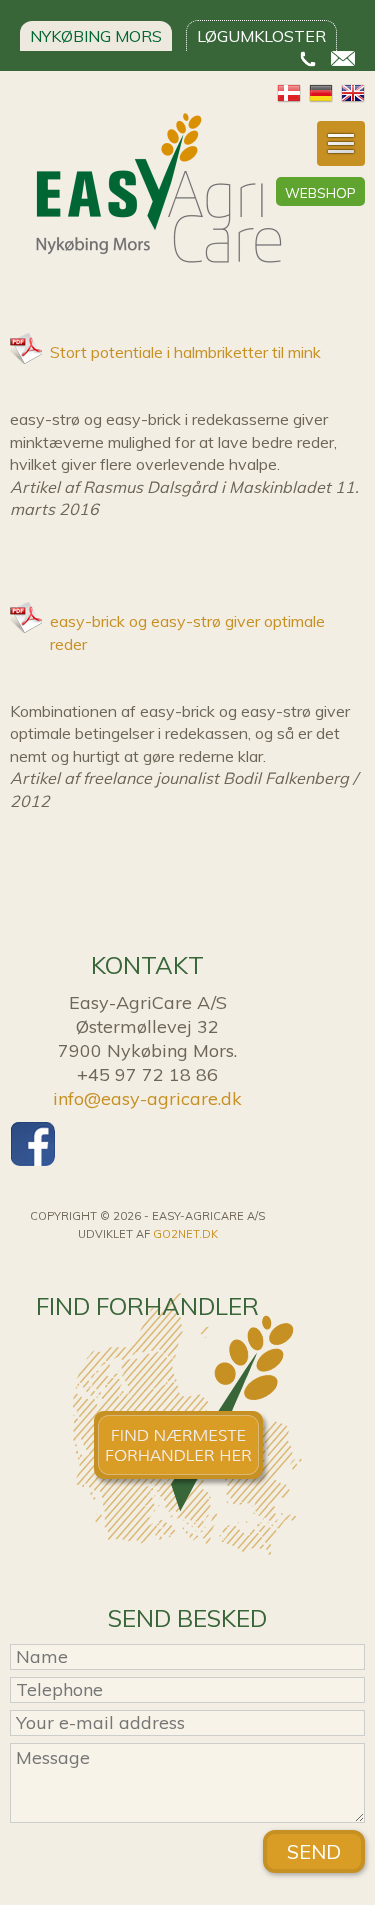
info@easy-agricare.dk (147, 1098)
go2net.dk (185, 1234)
